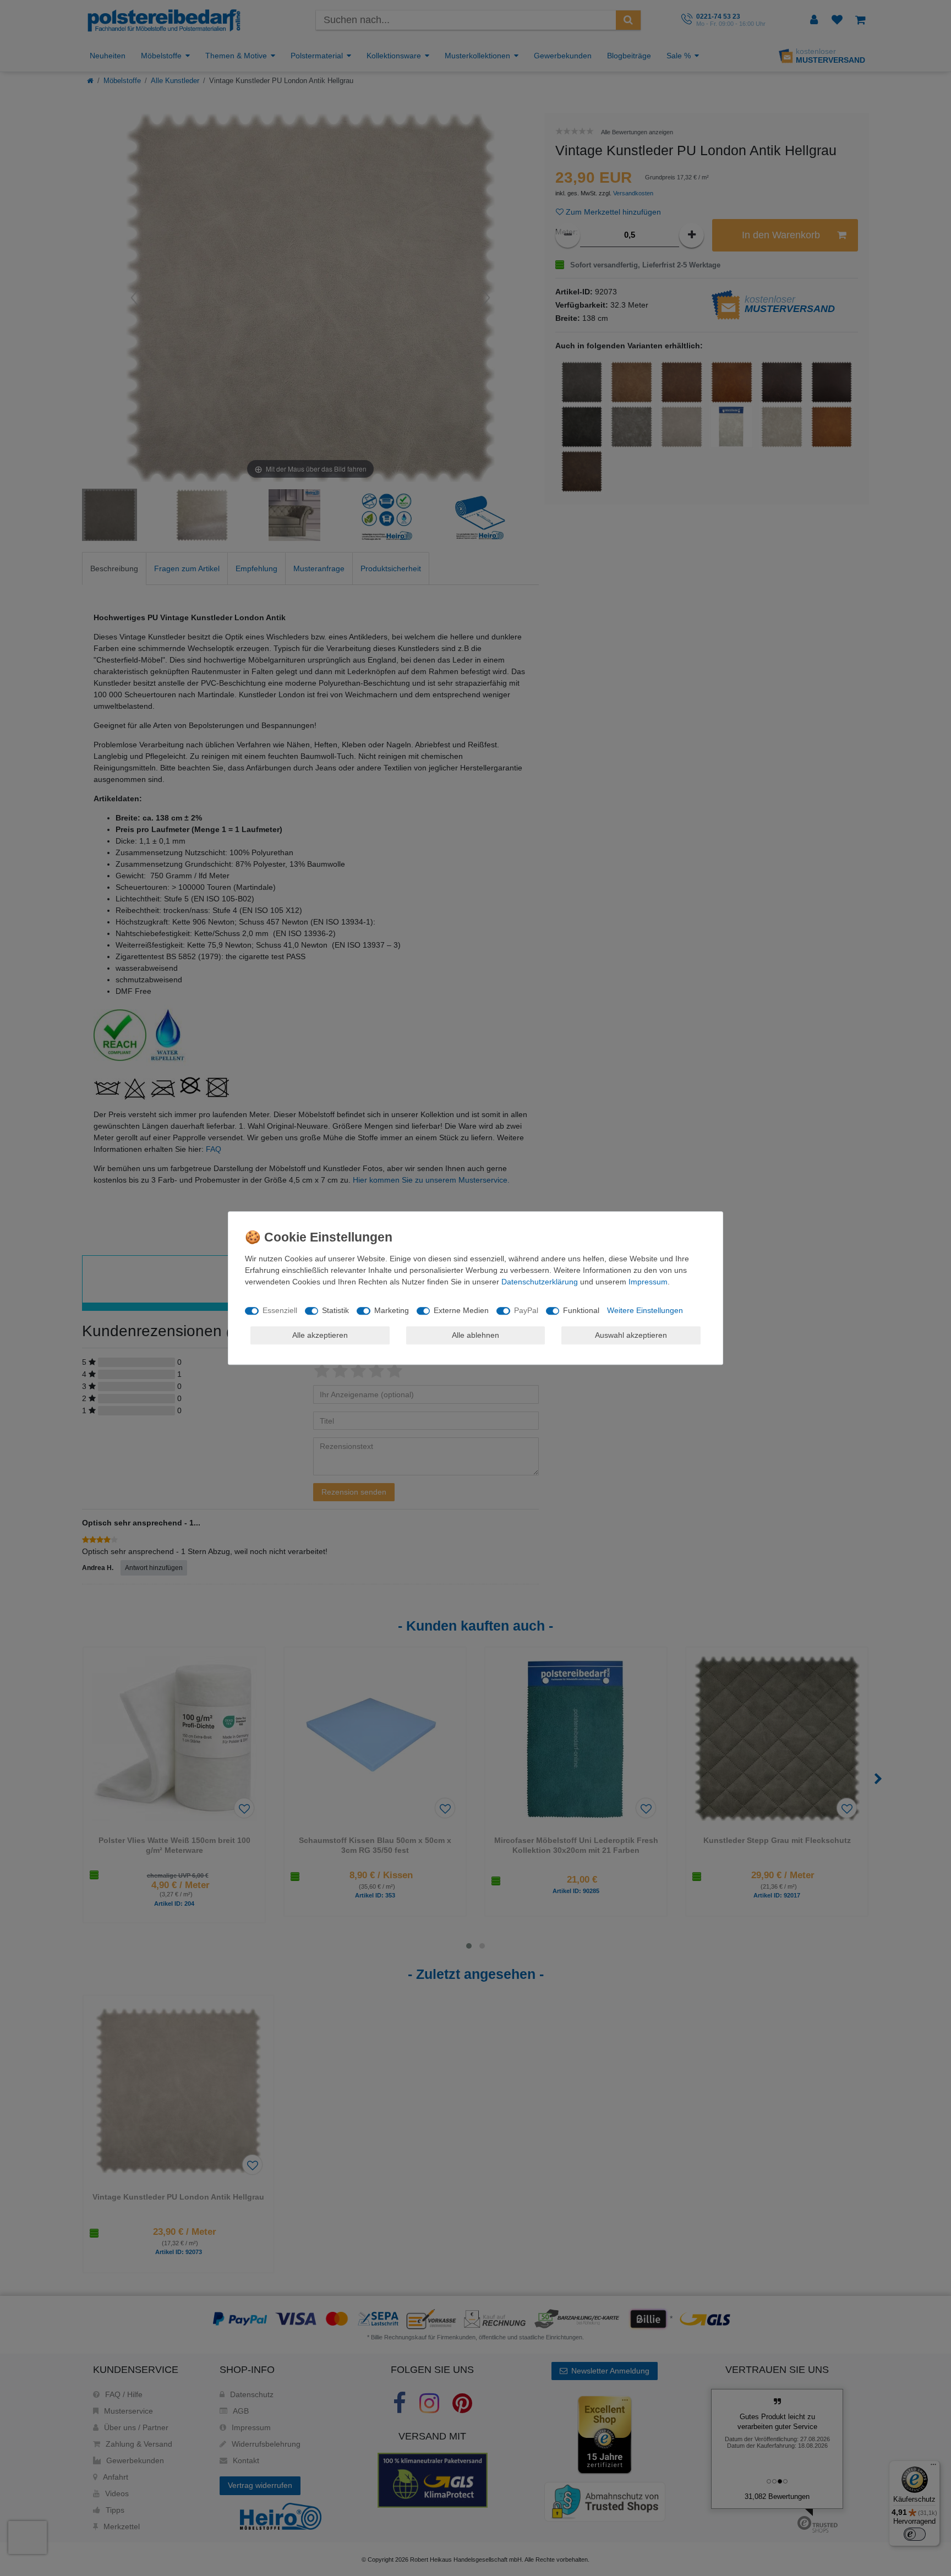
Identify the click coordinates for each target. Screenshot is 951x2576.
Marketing (392, 1310)
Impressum (648, 1282)
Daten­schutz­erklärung (540, 1282)
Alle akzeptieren (320, 1335)
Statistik (335, 1310)
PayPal (526, 1310)
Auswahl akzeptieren (631, 1335)
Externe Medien (461, 1310)
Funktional (581, 1310)
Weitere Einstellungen (645, 1310)
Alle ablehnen (475, 1335)
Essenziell (280, 1310)
